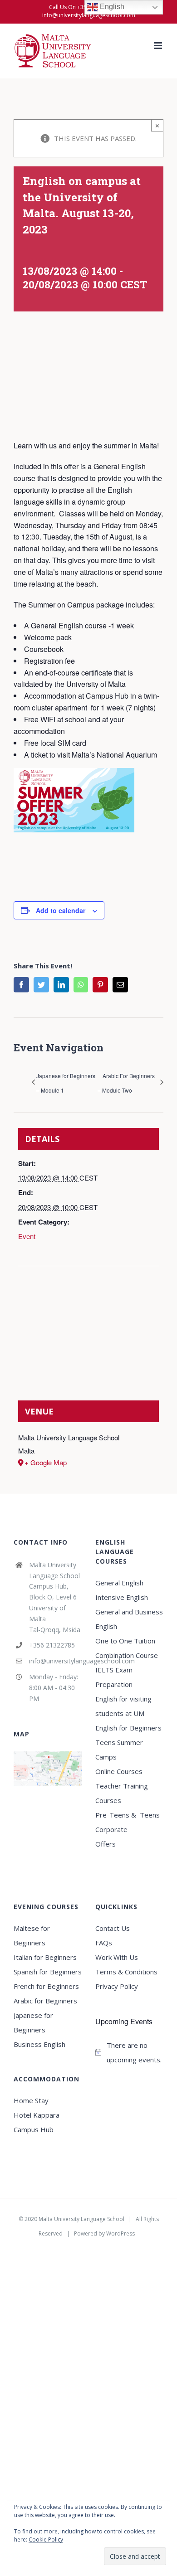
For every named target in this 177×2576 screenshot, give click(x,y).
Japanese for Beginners (33, 2022)
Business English (39, 2044)
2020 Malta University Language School (74, 2219)
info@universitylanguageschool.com (89, 15)
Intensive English (122, 1597)
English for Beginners (129, 1728)
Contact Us (113, 1928)
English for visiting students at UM (123, 1706)
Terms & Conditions (126, 1972)
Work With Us (117, 1957)
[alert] (129, 2052)
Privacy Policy (117, 1986)
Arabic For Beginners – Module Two (126, 1083)
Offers (106, 1844)
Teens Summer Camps (119, 1750)
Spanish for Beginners (48, 1972)
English (111, 7)
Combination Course (127, 1655)
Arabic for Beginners (45, 2001)
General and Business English (129, 1619)
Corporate (111, 1829)
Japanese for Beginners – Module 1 (66, 1083)
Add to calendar (61, 910)
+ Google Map (46, 1462)
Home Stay (31, 2100)
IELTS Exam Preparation (114, 1677)
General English (119, 1583)
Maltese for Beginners (32, 1935)
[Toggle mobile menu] (159, 46)
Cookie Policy (46, 2540)
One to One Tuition (125, 1641)
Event (27, 1236)
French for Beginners (46, 1986)
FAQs (104, 1943)
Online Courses (119, 1771)
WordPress (120, 2233)
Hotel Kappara (37, 2115)
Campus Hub (34, 2129)
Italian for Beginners (45, 1957)
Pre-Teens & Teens (128, 1815)
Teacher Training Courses (122, 1793)
